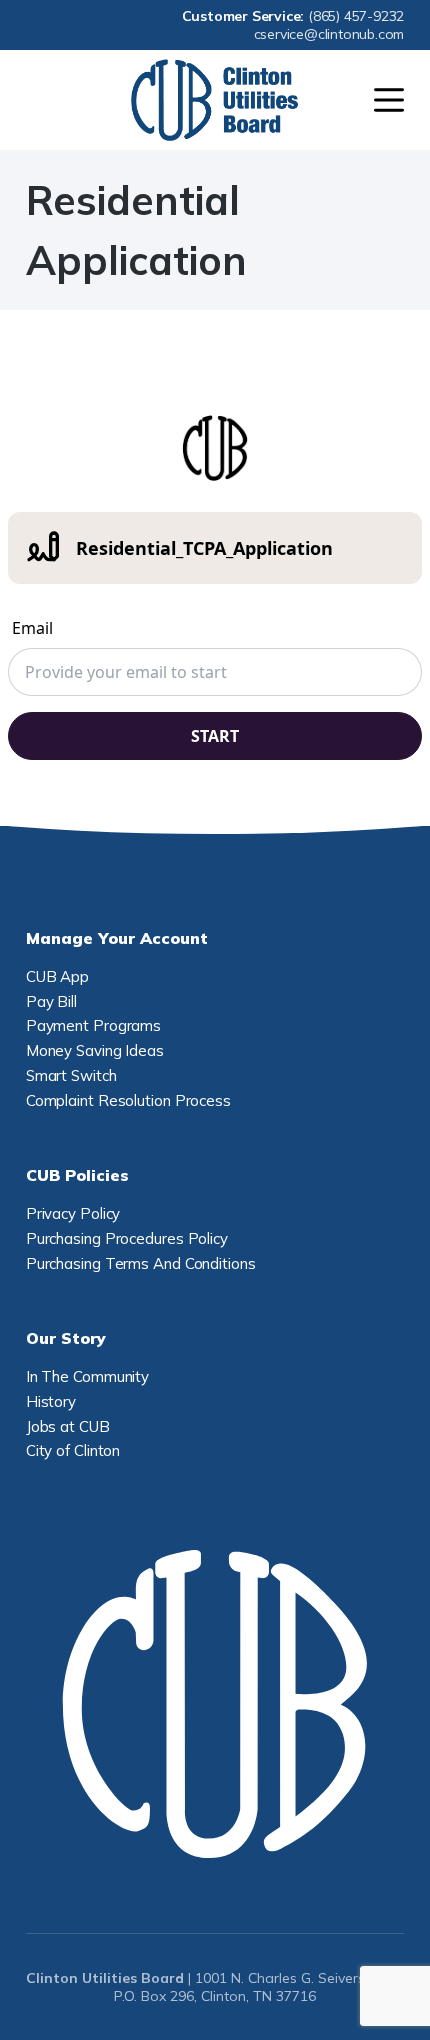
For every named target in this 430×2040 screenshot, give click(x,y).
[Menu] (389, 100)
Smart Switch (71, 1075)
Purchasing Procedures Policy (127, 1238)
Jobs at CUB (68, 1426)
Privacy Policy (73, 1213)
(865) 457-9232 (356, 16)
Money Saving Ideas (95, 1050)
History (51, 1401)
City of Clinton (73, 1450)
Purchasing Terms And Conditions (141, 1263)
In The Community (87, 1376)
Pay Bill (51, 1001)
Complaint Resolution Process (128, 1100)
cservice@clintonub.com (329, 34)
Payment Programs (93, 1025)
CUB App (57, 976)
